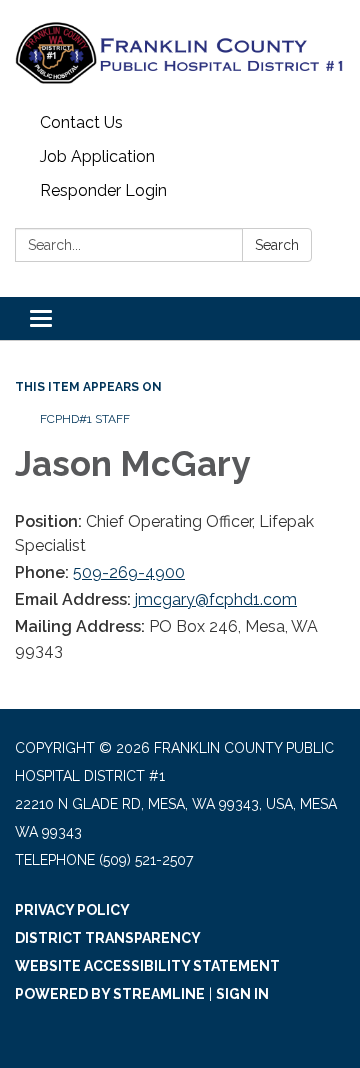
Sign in (242, 994)
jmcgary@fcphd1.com (216, 599)
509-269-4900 (129, 572)
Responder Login (103, 190)
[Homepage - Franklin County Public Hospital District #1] (180, 53)
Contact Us (81, 122)
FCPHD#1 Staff (85, 419)
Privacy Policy (72, 910)
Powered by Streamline (110, 994)
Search (277, 245)
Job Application (97, 156)
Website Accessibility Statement (147, 966)
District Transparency (108, 938)
